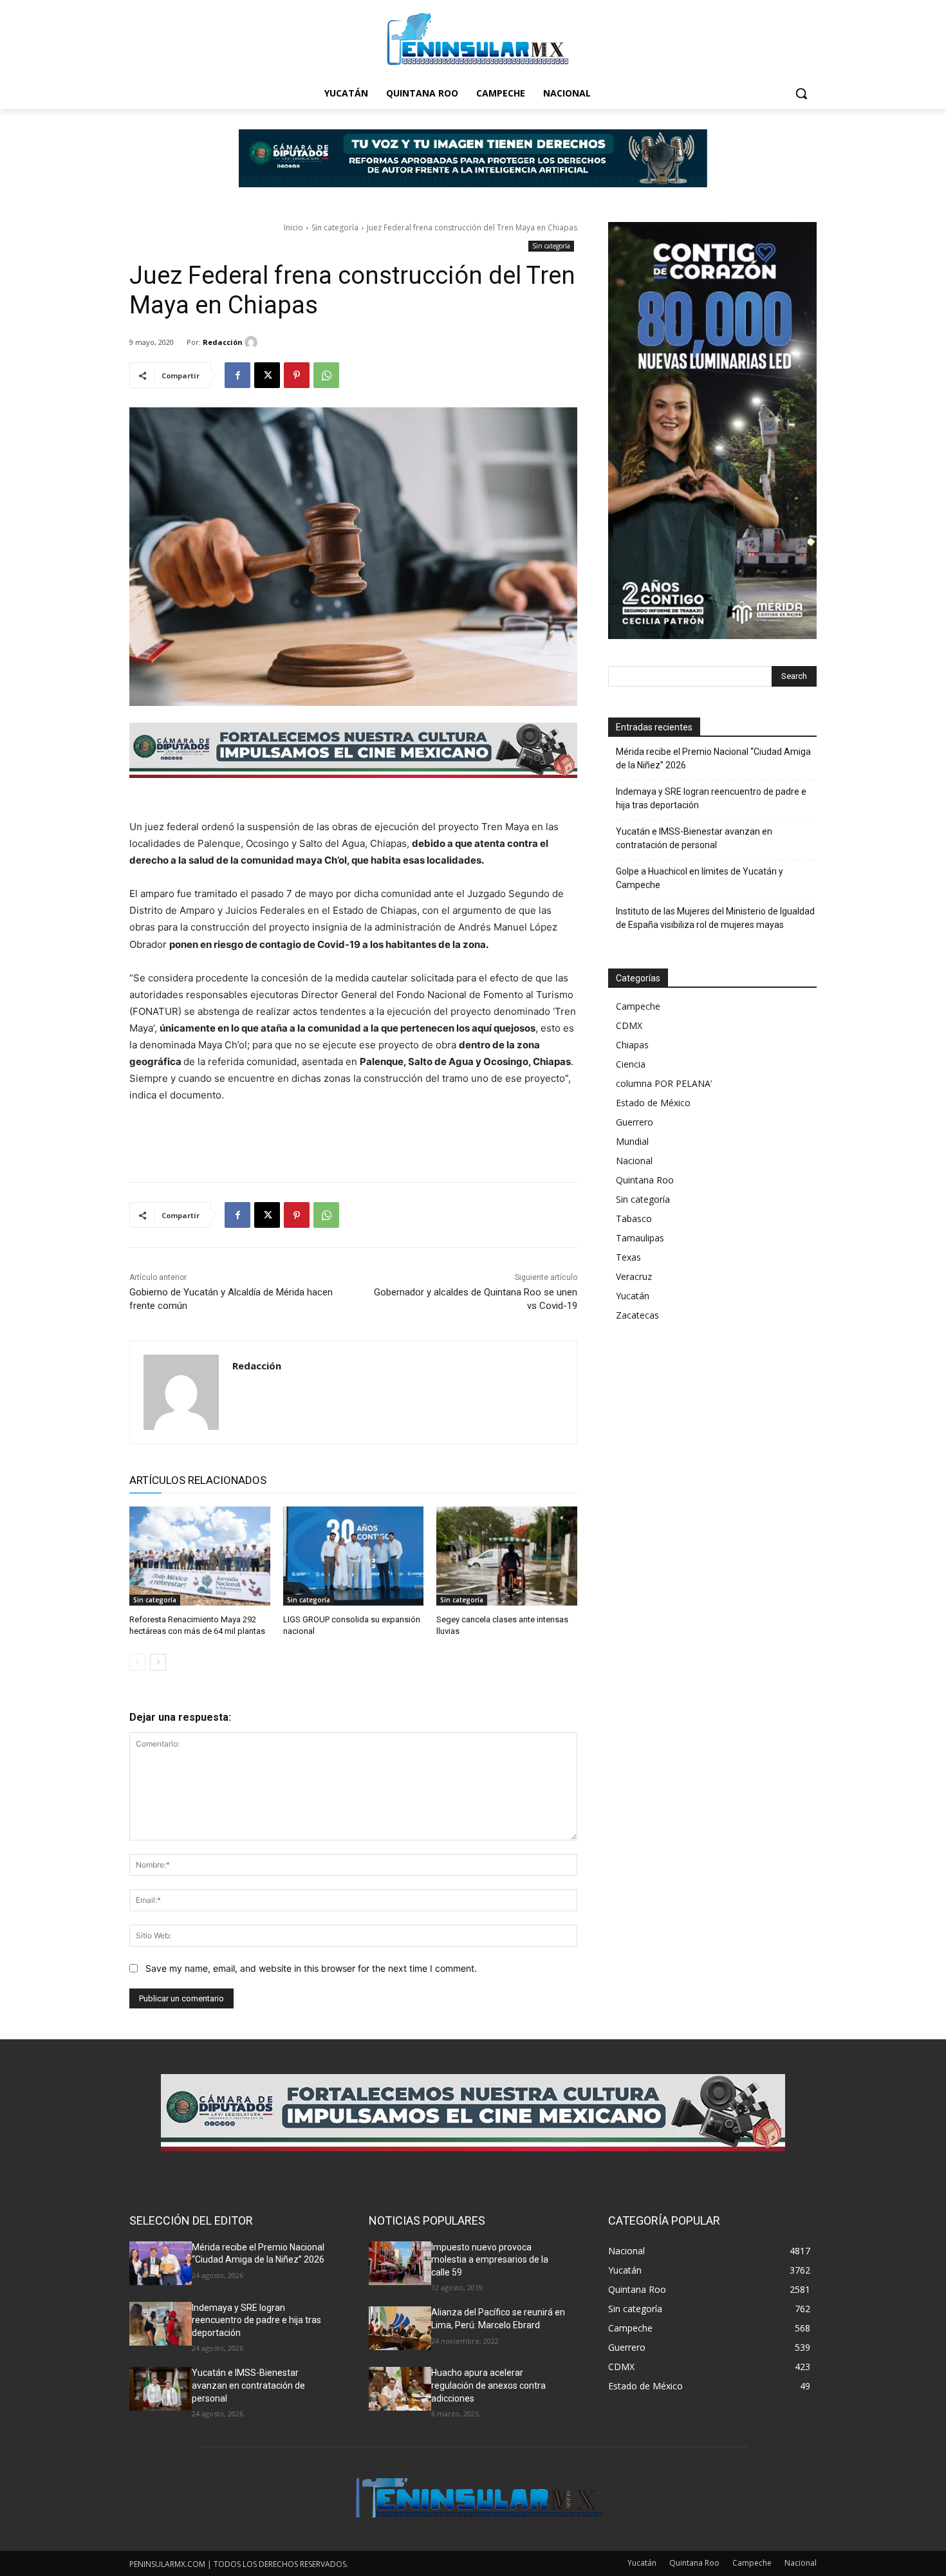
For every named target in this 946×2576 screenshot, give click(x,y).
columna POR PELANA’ (664, 1083)
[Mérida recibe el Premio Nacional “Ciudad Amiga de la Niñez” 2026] (161, 2263)
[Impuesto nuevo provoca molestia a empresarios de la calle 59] (400, 2263)
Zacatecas (637, 1315)
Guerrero (635, 1122)
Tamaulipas (640, 1238)
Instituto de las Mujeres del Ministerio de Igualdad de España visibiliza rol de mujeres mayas (715, 918)
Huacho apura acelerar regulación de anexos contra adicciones (488, 2385)
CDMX (629, 1025)
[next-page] (158, 1662)
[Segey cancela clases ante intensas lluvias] (507, 1556)
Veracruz (634, 1276)
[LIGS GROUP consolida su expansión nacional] (354, 1556)
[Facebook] (237, 375)
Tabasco (634, 1219)
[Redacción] (253, 342)
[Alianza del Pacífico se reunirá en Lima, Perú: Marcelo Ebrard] (400, 2328)
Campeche (638, 1006)
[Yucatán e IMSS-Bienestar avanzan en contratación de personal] (161, 2389)
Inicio (293, 227)
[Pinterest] (297, 375)
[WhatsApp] (326, 375)
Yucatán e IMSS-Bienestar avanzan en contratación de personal (694, 838)
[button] (801, 93)
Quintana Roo (645, 1180)
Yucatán (633, 1296)
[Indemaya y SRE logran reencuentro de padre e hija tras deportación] (161, 2324)
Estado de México (653, 1103)
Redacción (223, 342)
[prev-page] (137, 1662)
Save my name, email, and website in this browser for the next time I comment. (311, 1968)
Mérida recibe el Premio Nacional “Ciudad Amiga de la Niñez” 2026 (713, 758)
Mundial (632, 1141)
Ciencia (631, 1064)
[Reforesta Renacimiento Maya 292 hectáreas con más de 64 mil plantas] (200, 1556)
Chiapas (632, 1045)
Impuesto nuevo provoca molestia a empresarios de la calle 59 (490, 2260)
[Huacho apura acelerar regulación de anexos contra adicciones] (400, 2389)
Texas (628, 1257)
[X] (267, 375)
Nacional (634, 1161)
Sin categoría (335, 227)
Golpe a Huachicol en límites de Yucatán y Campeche (700, 878)
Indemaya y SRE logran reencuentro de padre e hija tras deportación (711, 798)
